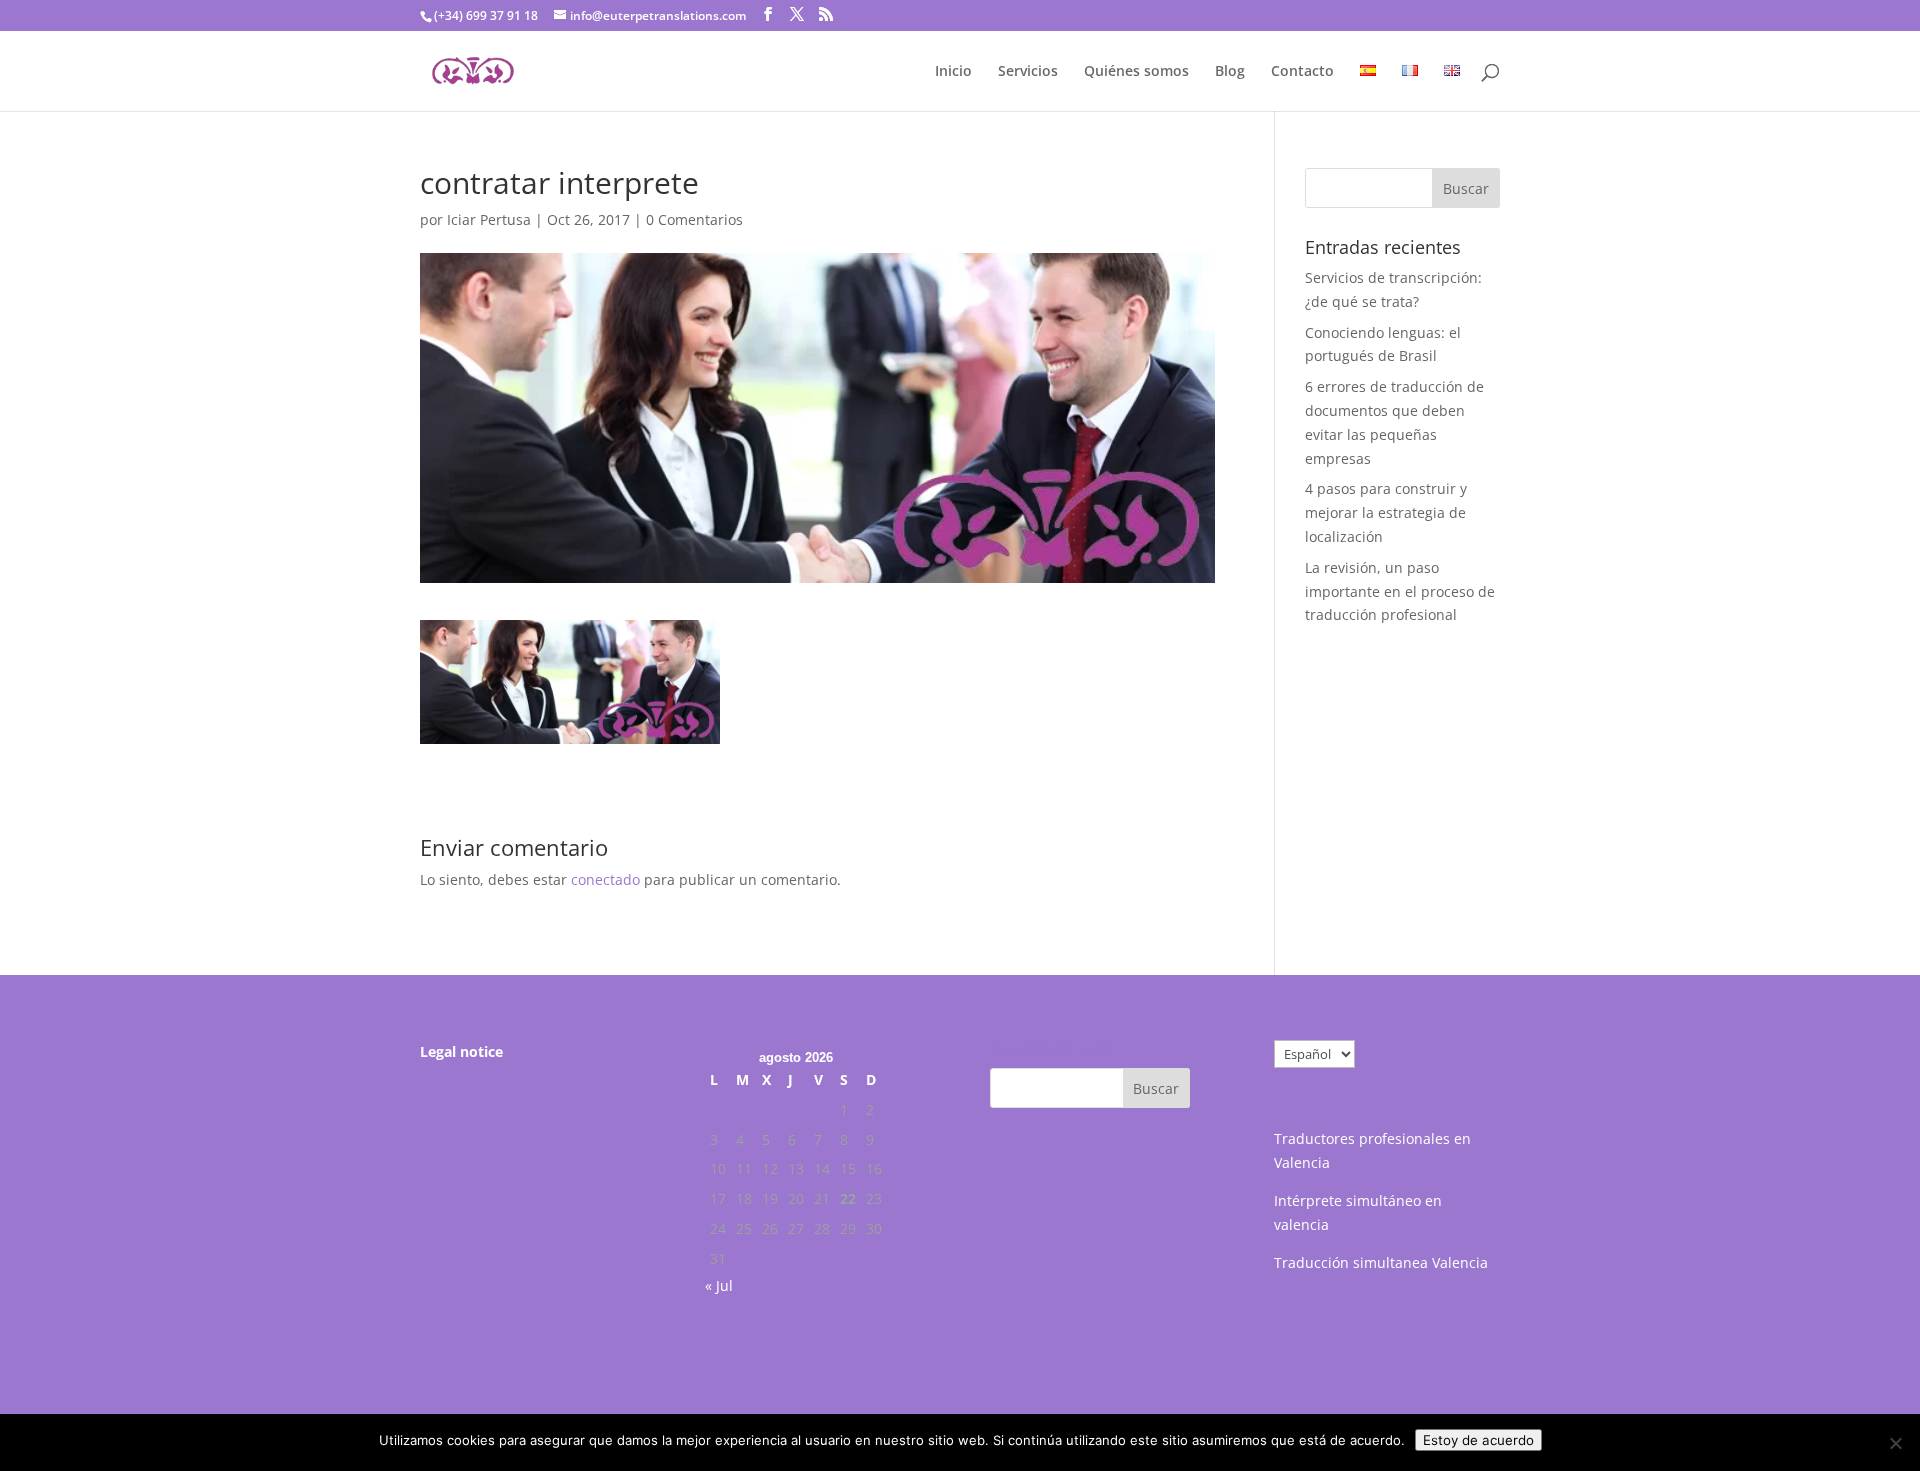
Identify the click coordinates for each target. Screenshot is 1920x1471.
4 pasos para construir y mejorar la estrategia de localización (1386, 512)
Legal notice (461, 1051)
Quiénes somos (1136, 72)
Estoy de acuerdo (1478, 1440)
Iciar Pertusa (489, 219)
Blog (1230, 72)
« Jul (719, 1285)
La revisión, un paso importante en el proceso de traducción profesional (1400, 591)
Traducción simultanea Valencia (1381, 1262)
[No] (1895, 1443)
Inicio (953, 72)
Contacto (1302, 72)
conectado (605, 879)
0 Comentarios (694, 219)
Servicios (1028, 72)
